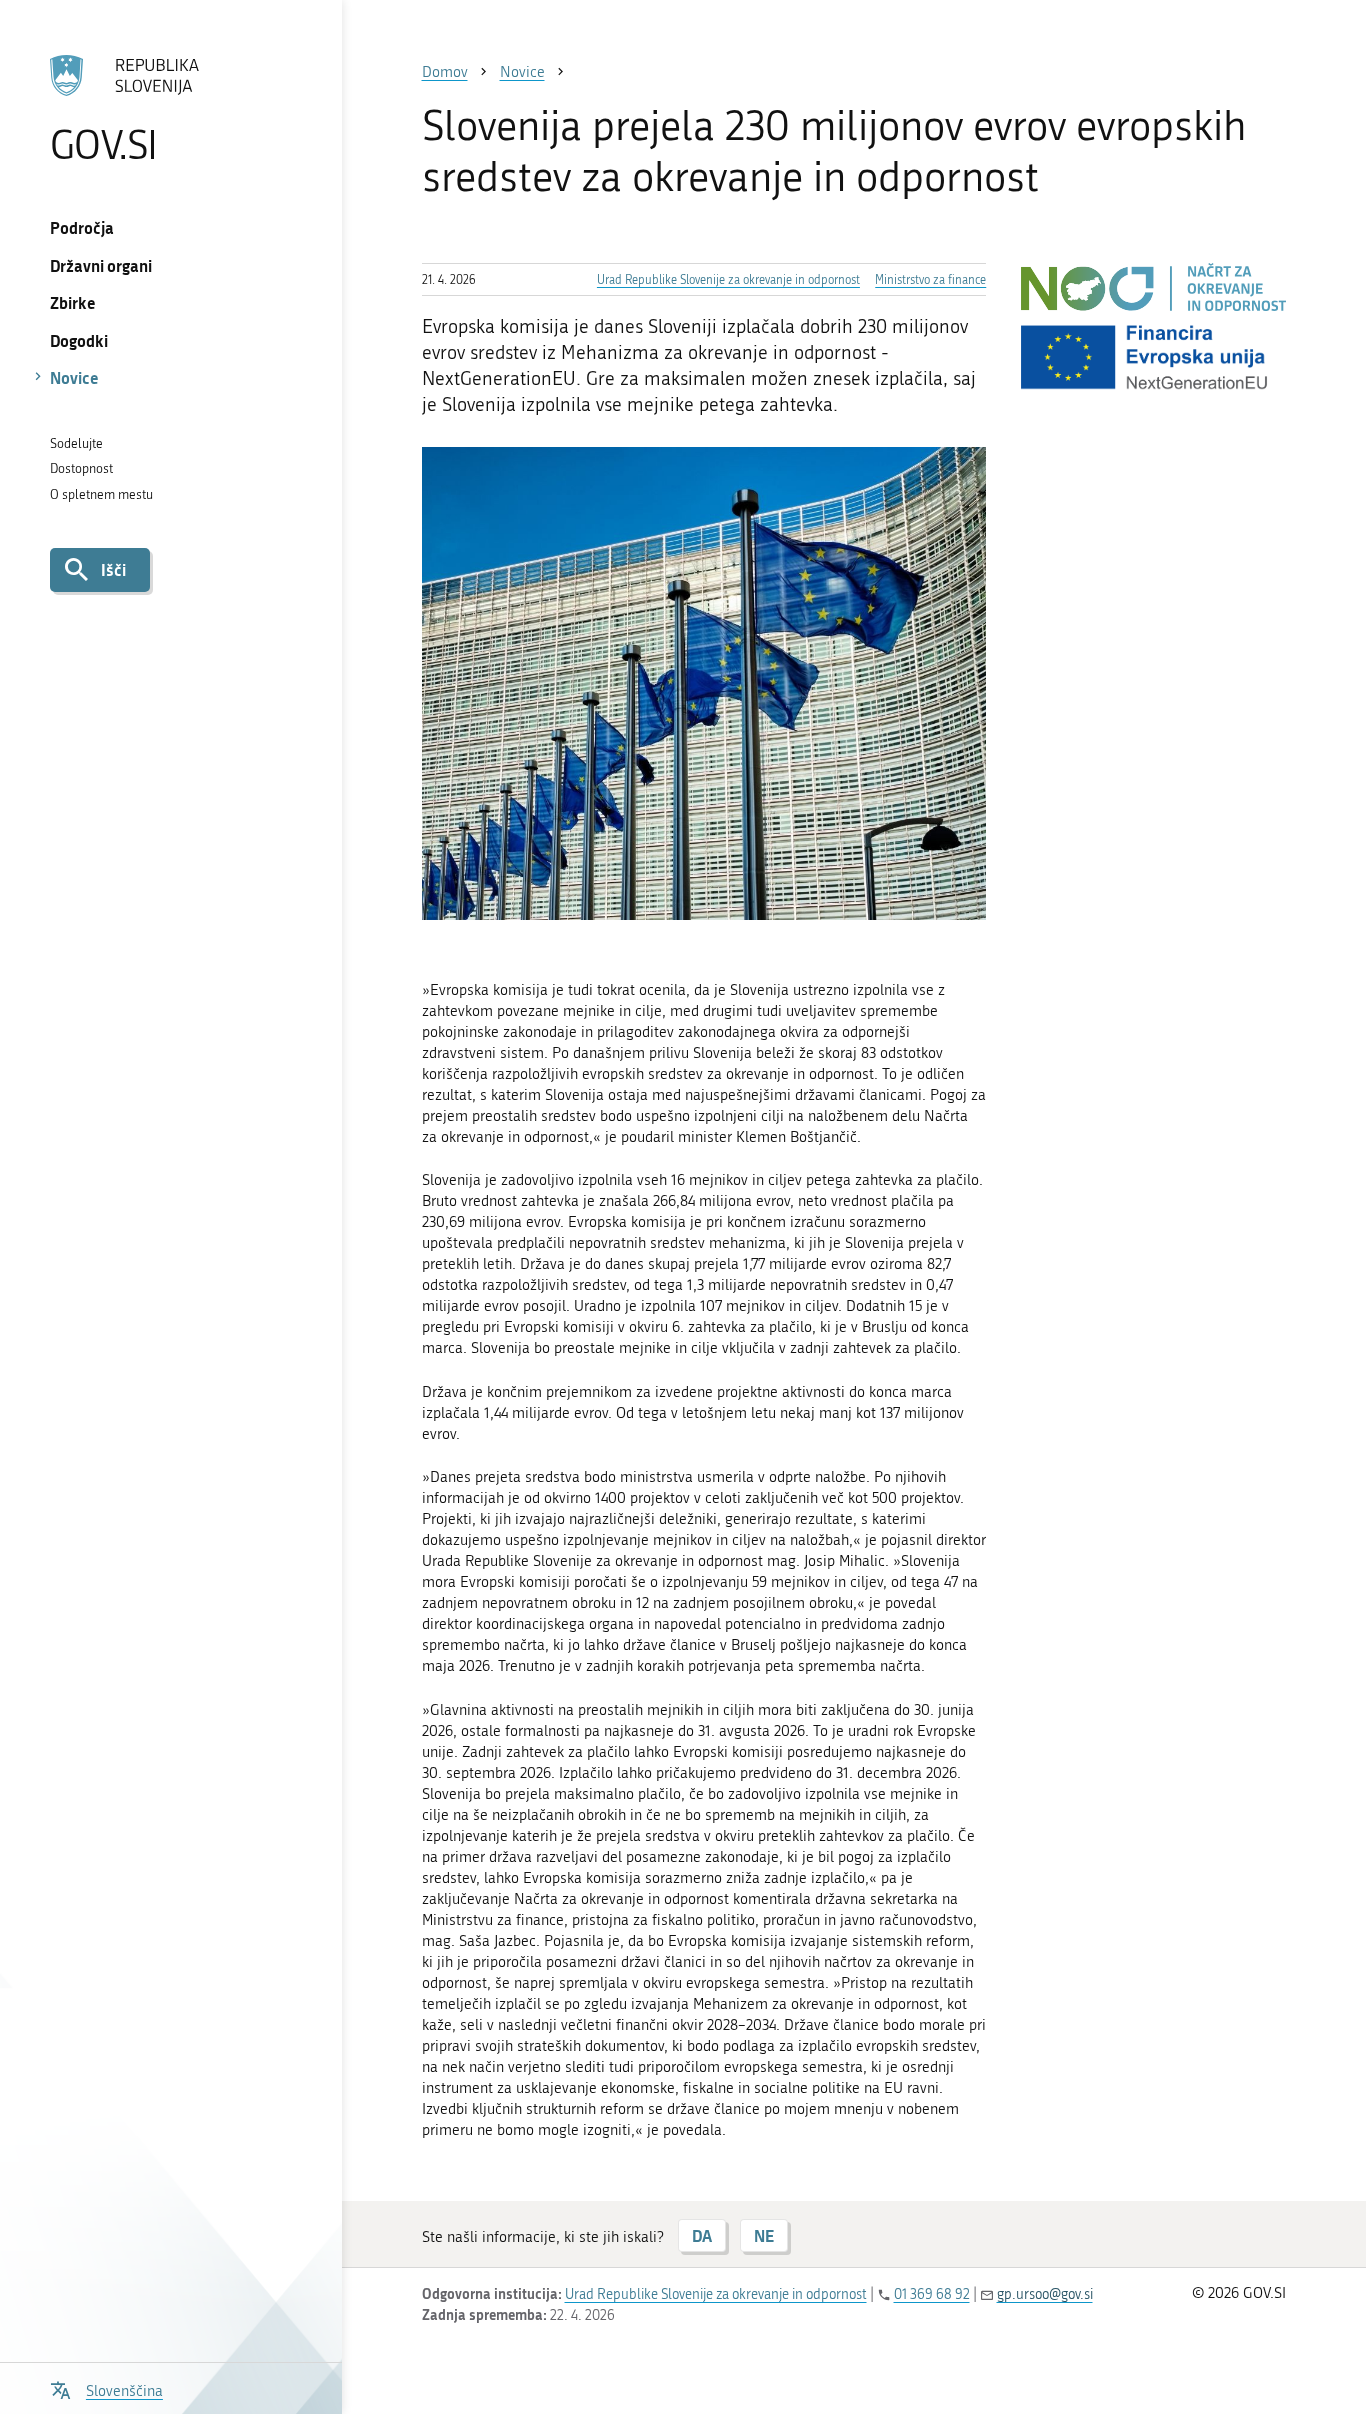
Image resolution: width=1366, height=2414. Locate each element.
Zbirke (73, 302)
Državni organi (101, 265)
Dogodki (79, 340)
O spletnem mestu (101, 494)
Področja (82, 227)
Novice (74, 377)
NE (764, 2235)
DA (702, 2235)
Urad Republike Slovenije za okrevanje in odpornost (728, 280)
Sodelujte (76, 443)
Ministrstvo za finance (930, 280)
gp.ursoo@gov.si (1045, 2294)
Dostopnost (81, 468)
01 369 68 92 (932, 2294)
